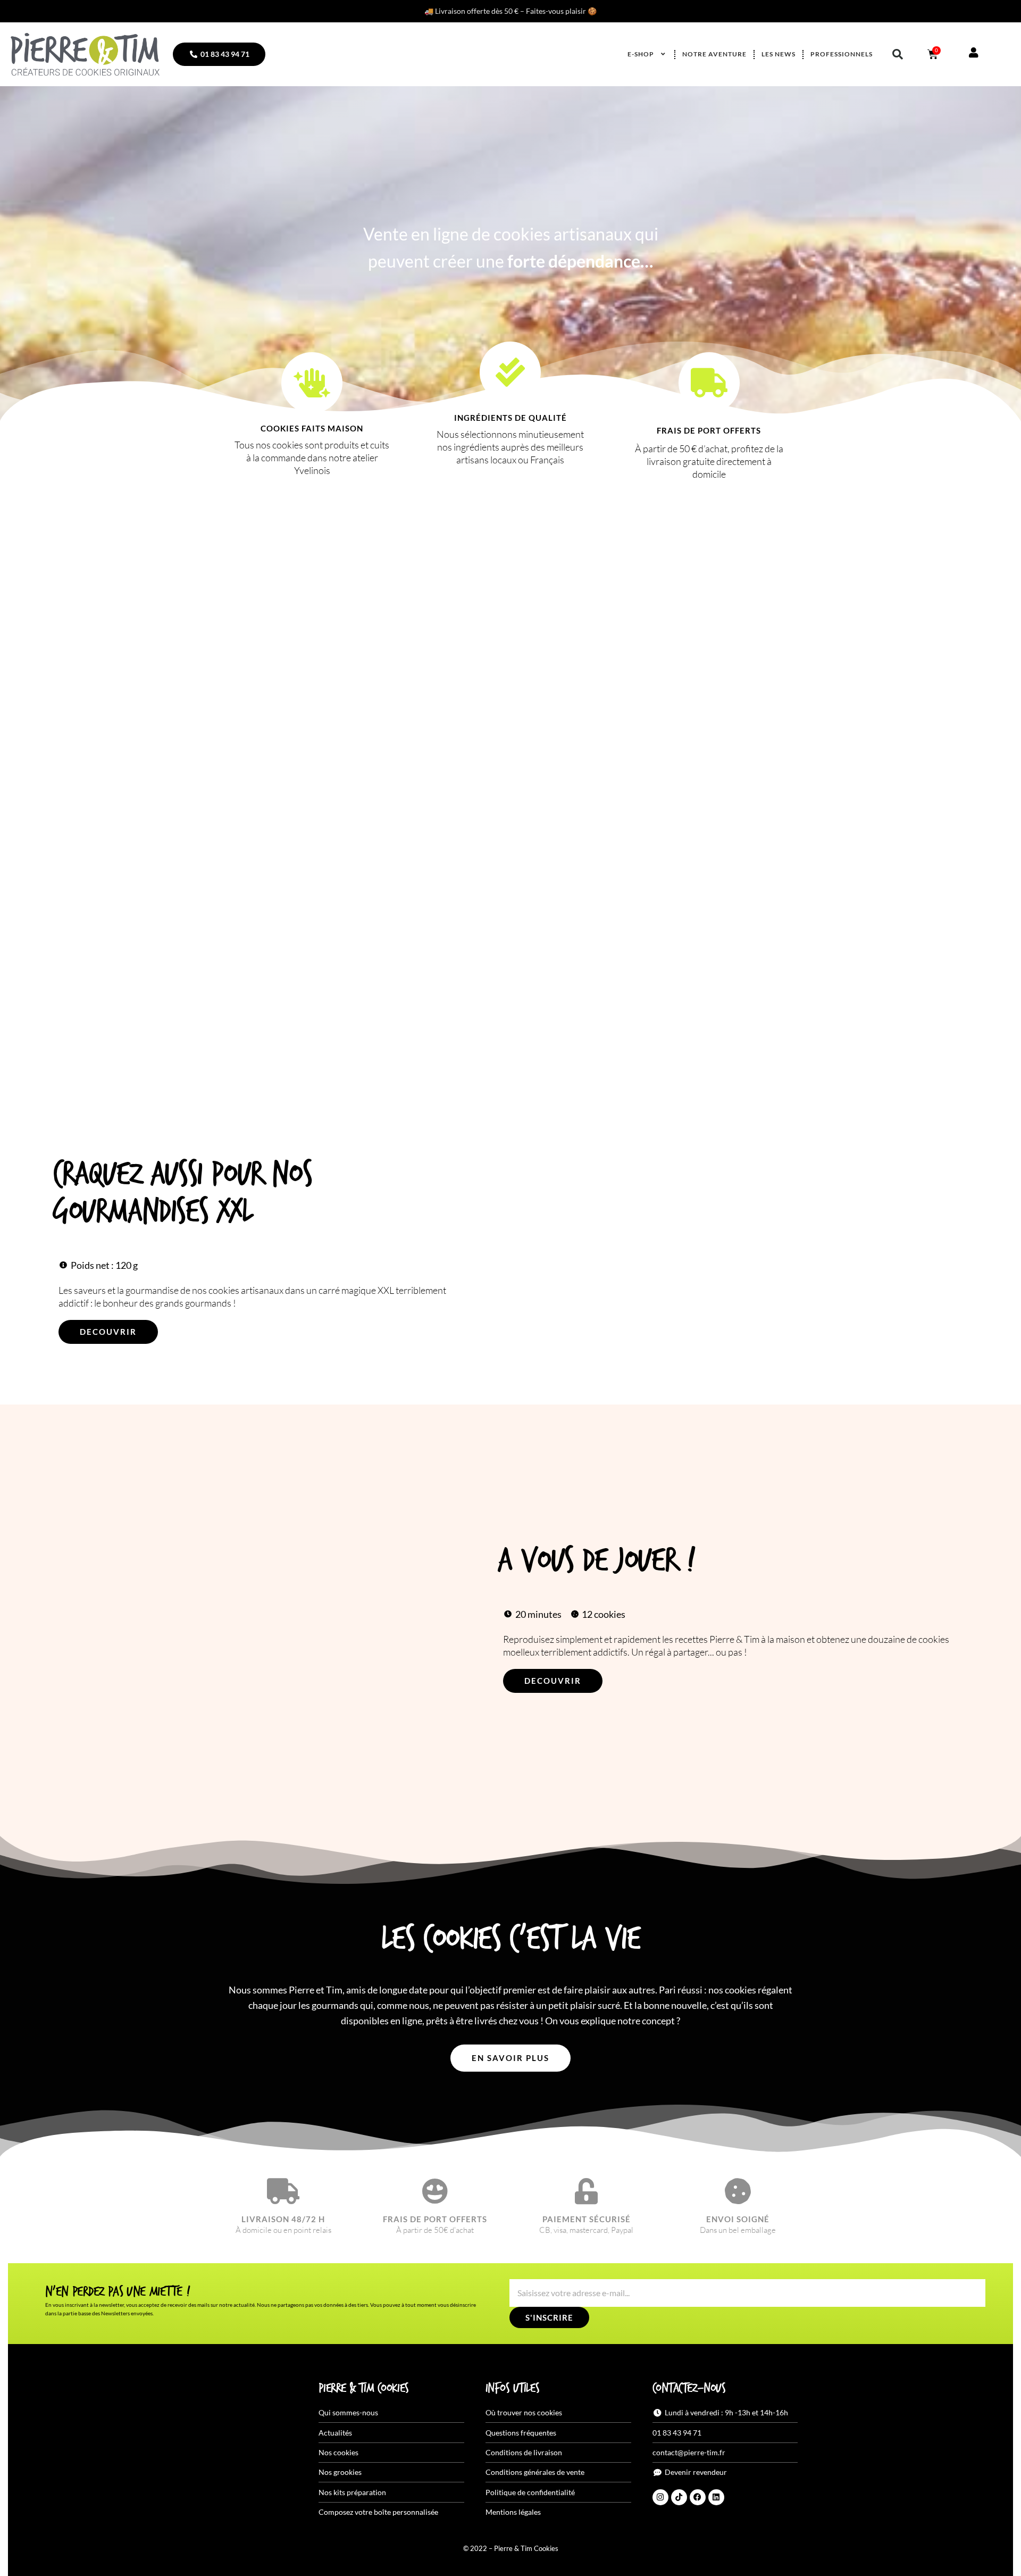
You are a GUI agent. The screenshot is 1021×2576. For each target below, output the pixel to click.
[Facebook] (698, 2497)
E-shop (641, 54)
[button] (898, 54)
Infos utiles (512, 2389)
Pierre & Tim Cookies (364, 2389)
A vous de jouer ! (596, 1561)
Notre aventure (714, 54)
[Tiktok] (679, 2497)
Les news (779, 54)
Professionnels (842, 54)
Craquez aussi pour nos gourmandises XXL (182, 1194)
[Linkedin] (716, 2497)
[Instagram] (660, 2497)
